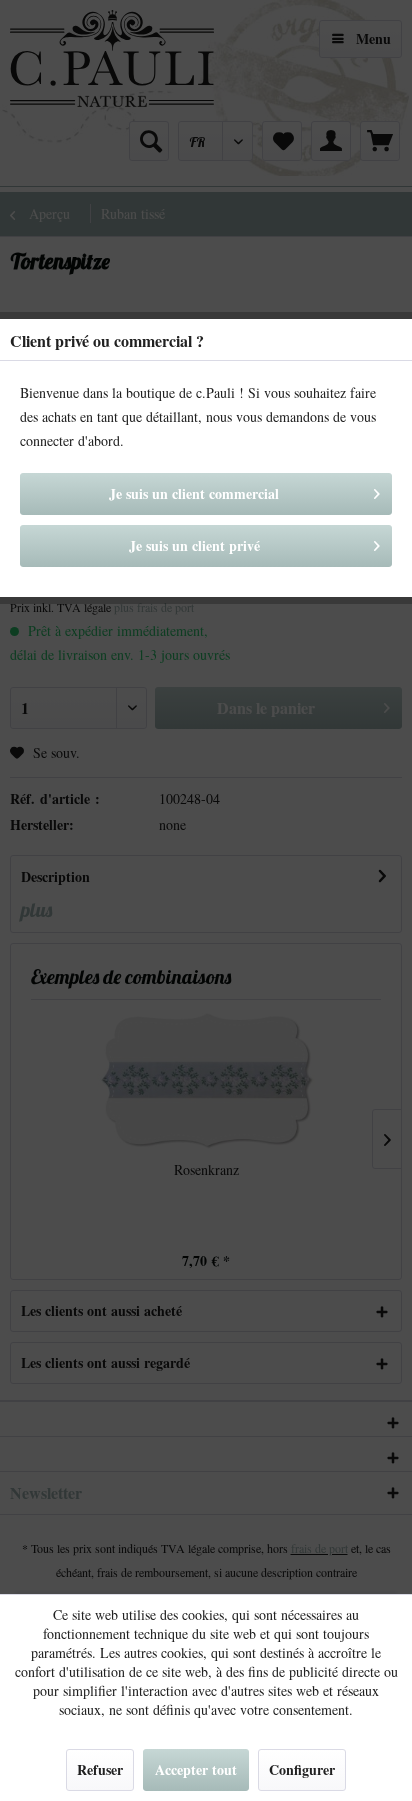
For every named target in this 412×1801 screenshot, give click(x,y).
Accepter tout (196, 1769)
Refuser (100, 1769)
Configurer (302, 1769)
